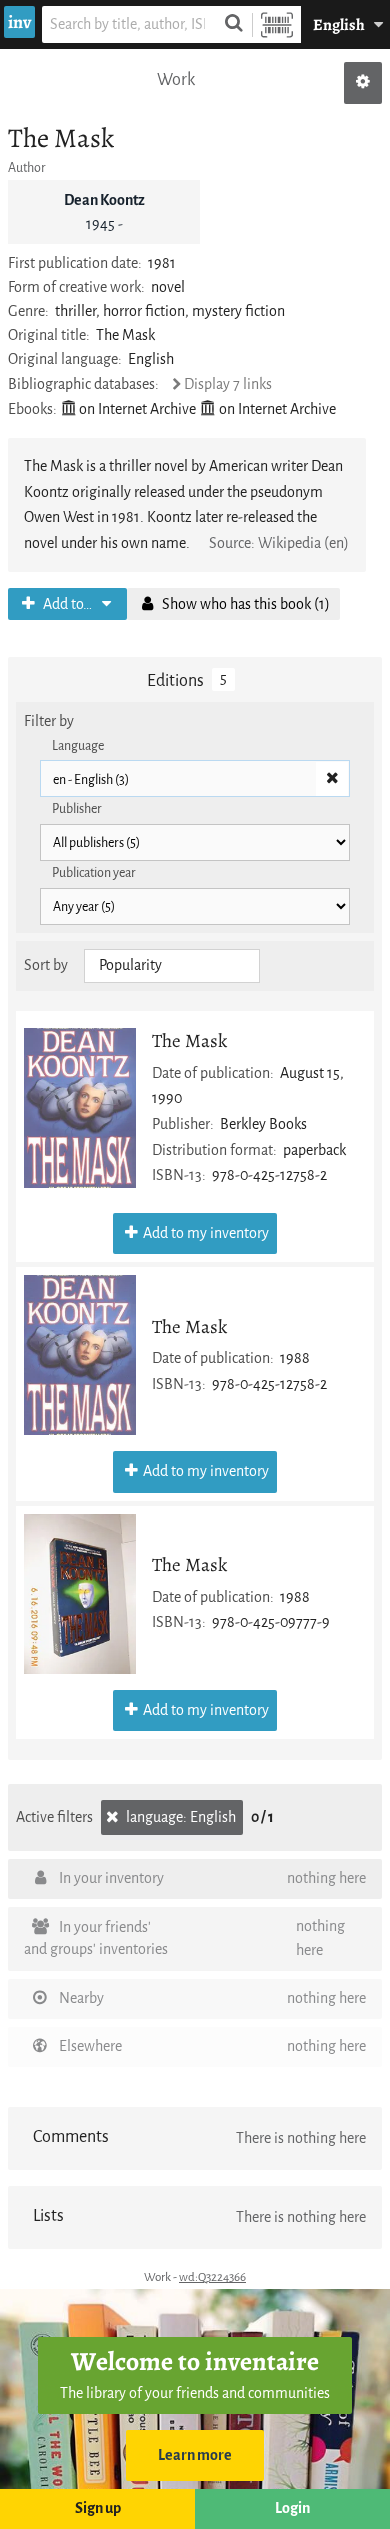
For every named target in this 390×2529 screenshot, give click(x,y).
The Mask (189, 1040)
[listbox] (172, 966)
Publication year (94, 872)
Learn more (195, 2455)
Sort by (46, 965)
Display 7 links (228, 384)
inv (19, 22)
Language (78, 745)
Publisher (77, 808)
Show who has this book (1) (244, 604)
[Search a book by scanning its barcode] (277, 24)
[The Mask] (80, 1108)
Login (292, 2508)
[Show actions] (363, 83)
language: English (179, 1817)
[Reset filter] (332, 779)
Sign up (98, 2508)
